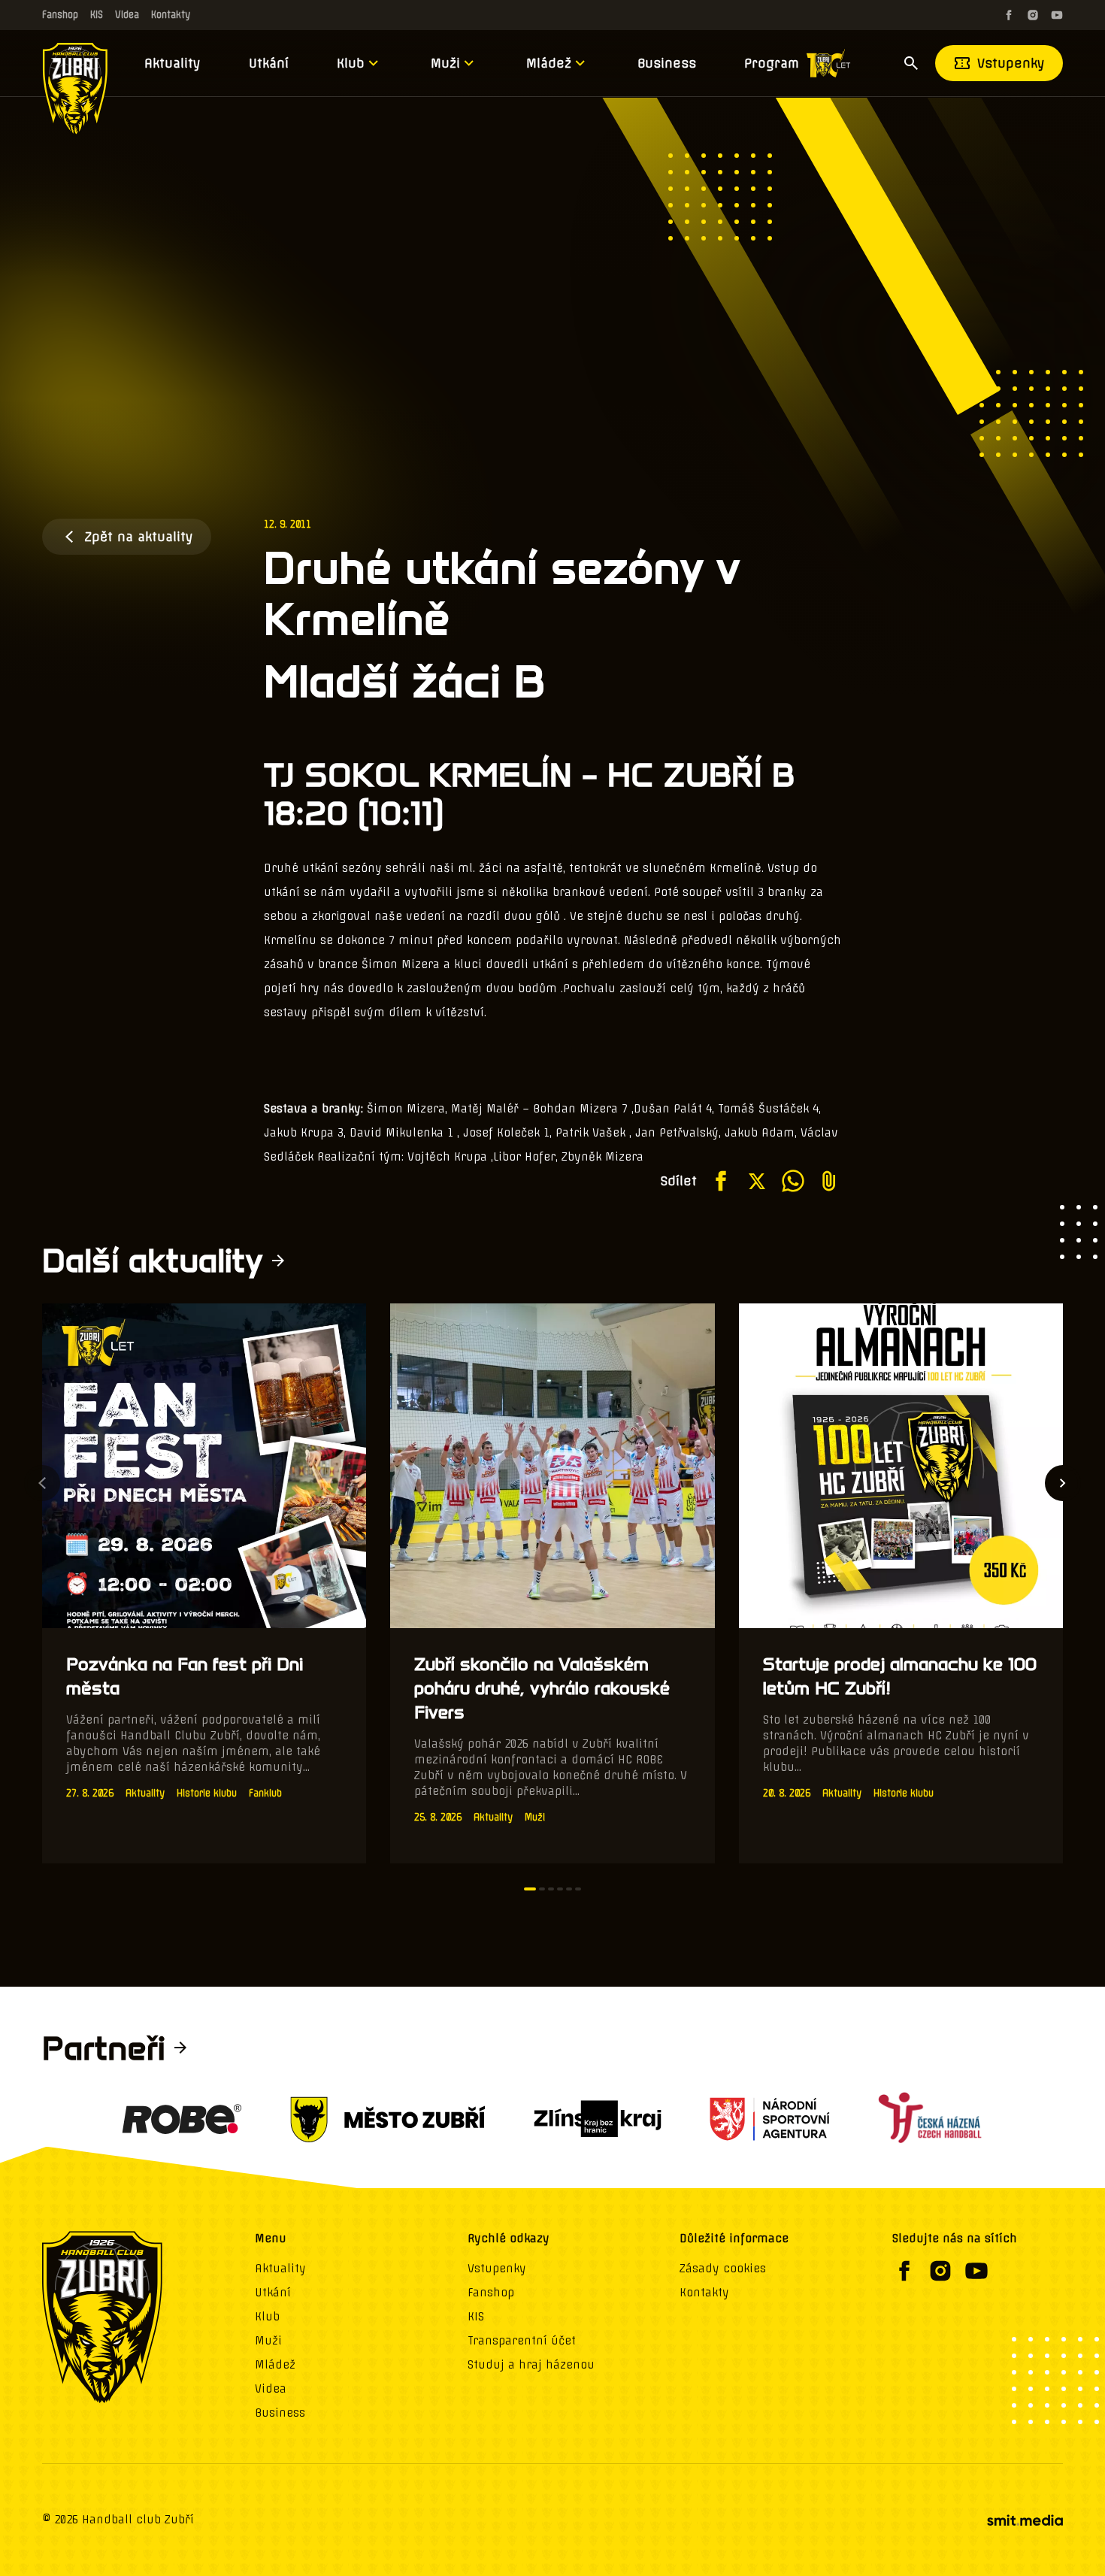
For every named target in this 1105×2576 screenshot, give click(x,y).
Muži (445, 63)
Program (772, 63)
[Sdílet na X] (757, 1181)
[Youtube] (1057, 15)
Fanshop (60, 15)
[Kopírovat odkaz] (829, 1181)
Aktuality (173, 63)
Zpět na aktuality (139, 537)
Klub (351, 63)
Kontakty (171, 15)
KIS (97, 15)
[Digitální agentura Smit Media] (1025, 2520)
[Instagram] (1033, 15)
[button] (530, 1889)
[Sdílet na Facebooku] (721, 1181)
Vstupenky (1011, 63)
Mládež (549, 63)
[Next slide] (1063, 1483)
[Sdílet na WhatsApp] (793, 1181)
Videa (127, 15)
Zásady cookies (723, 2269)
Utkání (269, 63)
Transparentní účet (522, 2341)
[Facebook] (1009, 15)
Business (667, 63)
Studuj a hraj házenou (531, 2365)
